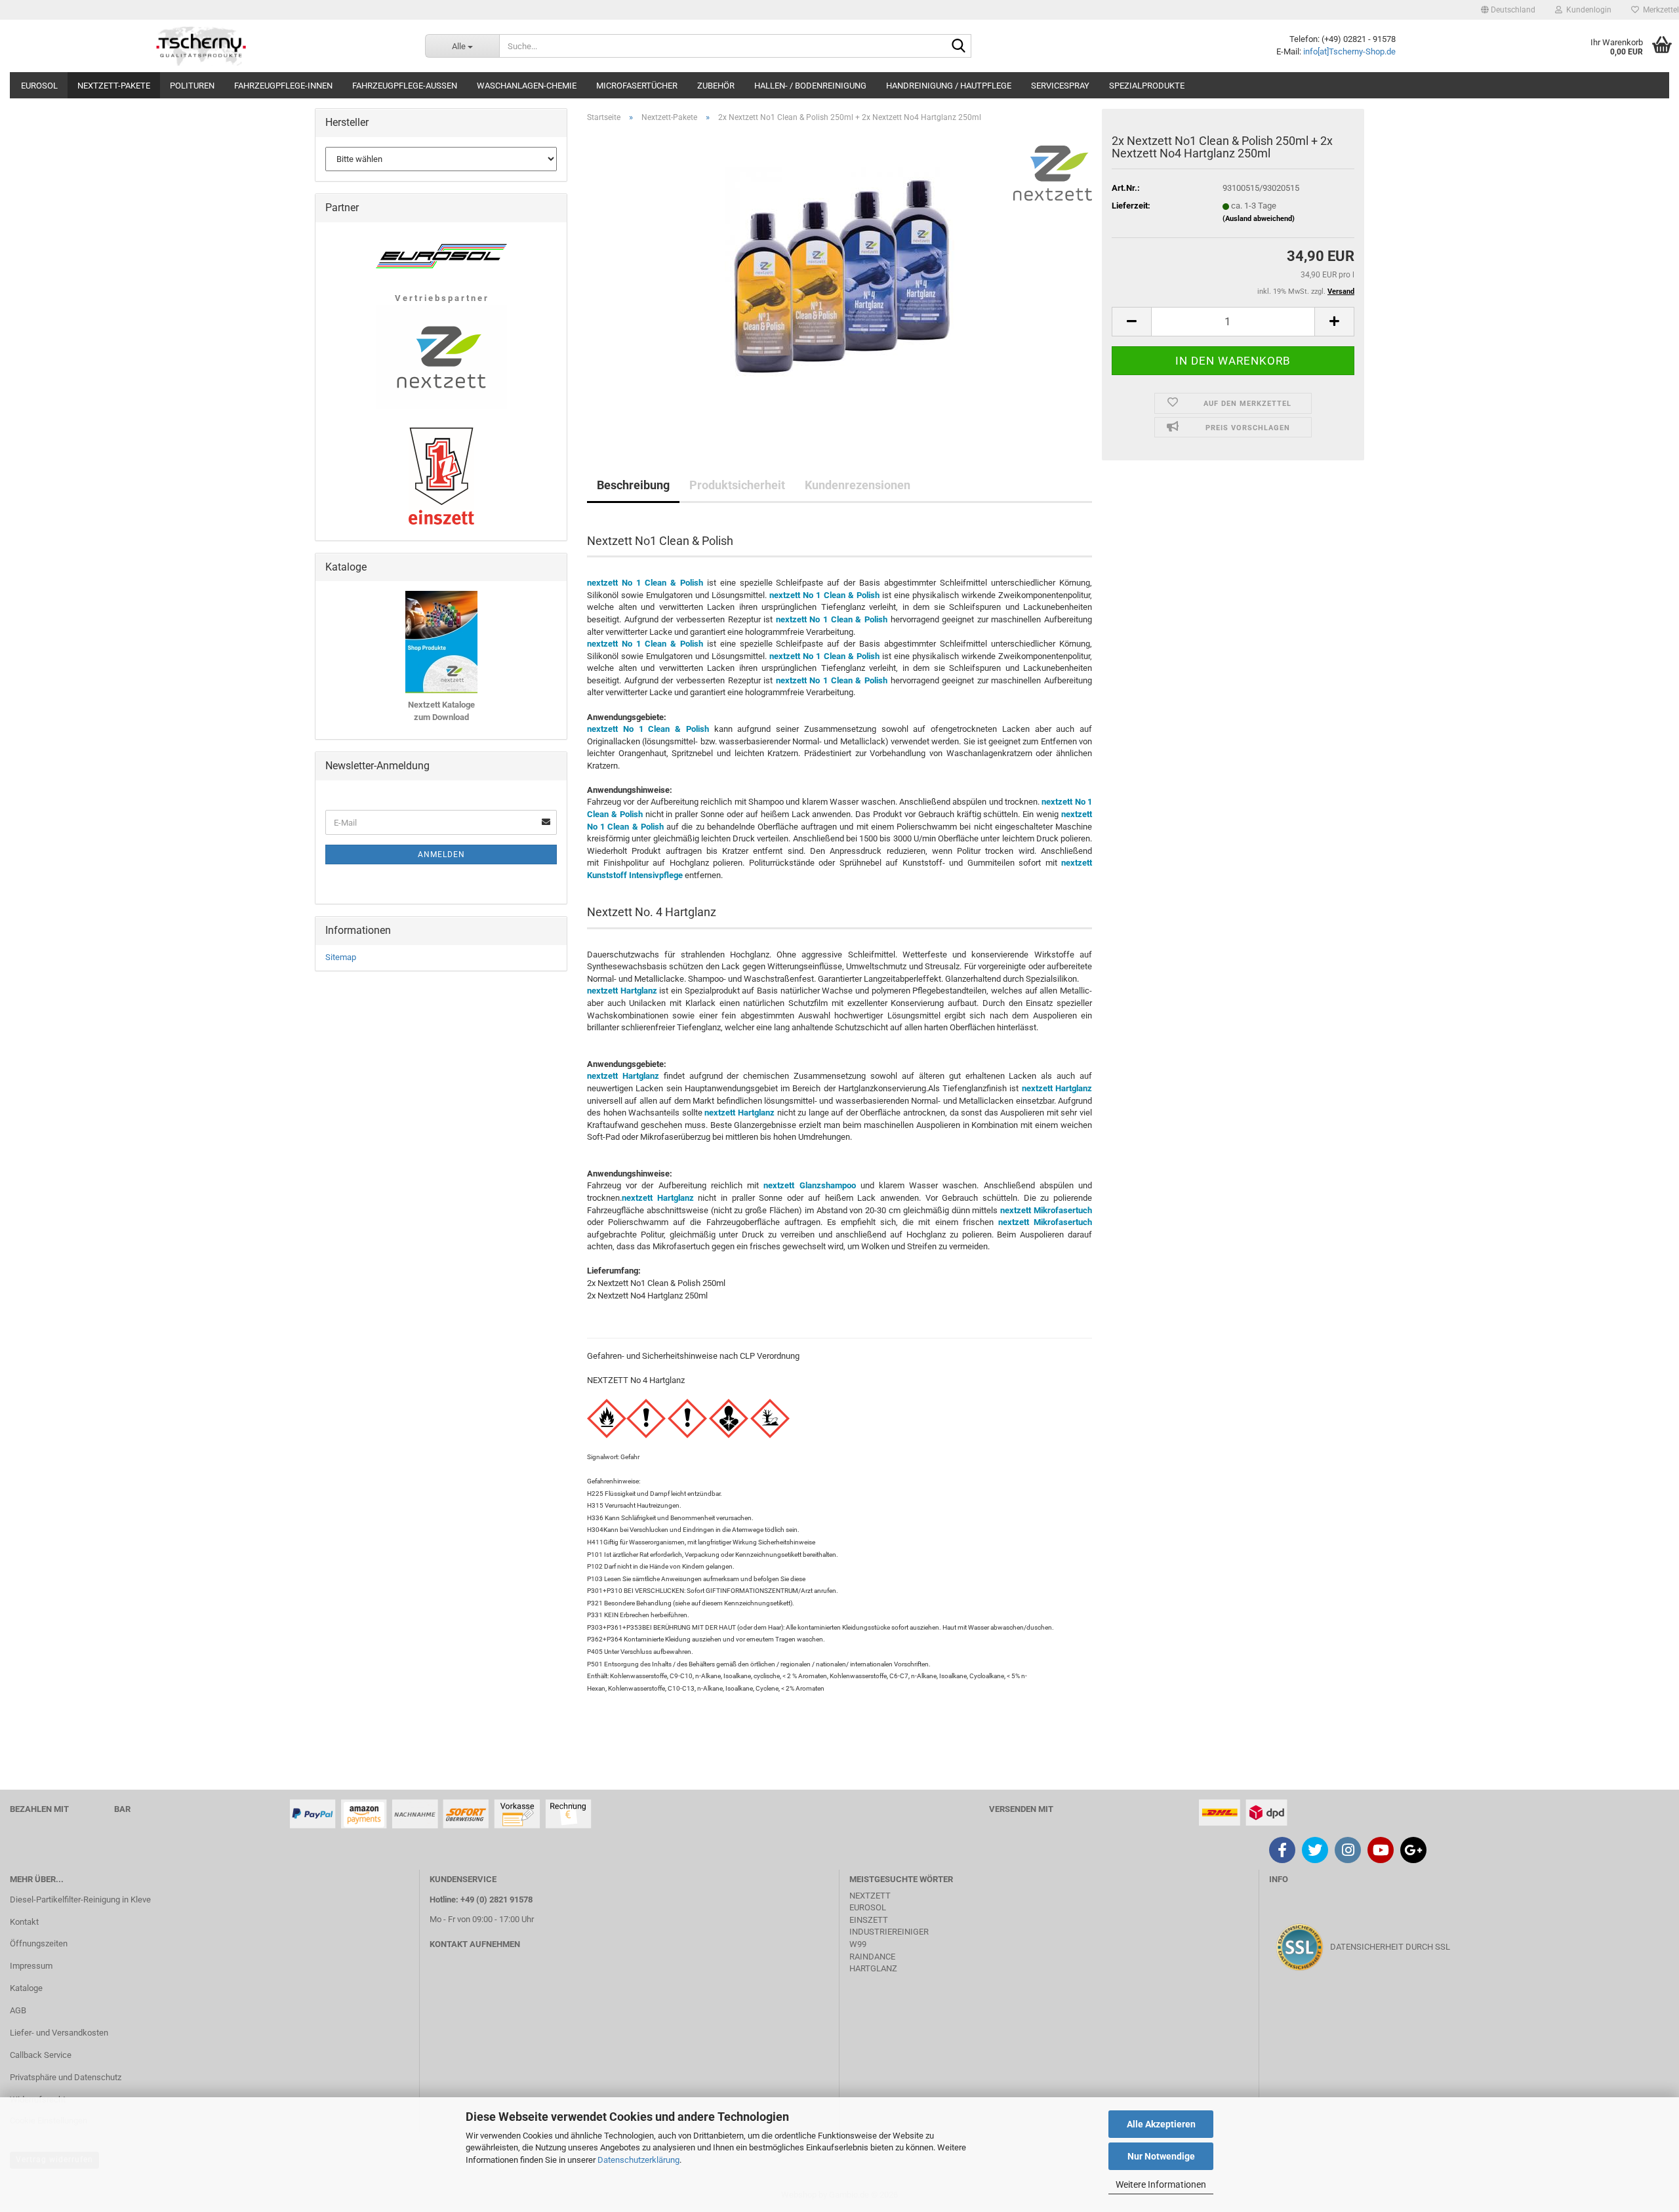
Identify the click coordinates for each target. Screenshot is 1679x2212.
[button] (1508, 10)
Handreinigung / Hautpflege (949, 86)
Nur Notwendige (1161, 2156)
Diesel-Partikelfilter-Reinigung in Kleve (80, 1900)
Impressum (31, 1966)
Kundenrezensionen (858, 485)
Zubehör (716, 86)
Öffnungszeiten (39, 1943)
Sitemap (341, 957)
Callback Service (41, 2055)
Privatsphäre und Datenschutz (66, 2077)
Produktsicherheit (737, 485)
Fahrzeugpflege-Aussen (405, 86)
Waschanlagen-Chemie (527, 86)
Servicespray (1060, 86)
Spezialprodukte (1147, 86)
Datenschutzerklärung (638, 2160)
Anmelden (441, 855)
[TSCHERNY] (203, 46)
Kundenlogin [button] (1587, 10)
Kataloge (26, 1988)
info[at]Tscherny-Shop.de (1349, 51)
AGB (18, 2010)
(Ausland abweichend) (1259, 219)
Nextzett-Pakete (114, 86)
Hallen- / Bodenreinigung (810, 86)
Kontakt (24, 1922)
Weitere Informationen (1161, 2184)
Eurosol (39, 86)
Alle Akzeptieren (1161, 2124)
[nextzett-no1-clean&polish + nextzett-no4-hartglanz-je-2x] (839, 280)
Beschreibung (633, 485)
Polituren (192, 86)
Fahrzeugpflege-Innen (283, 86)
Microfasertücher (637, 86)
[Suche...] (959, 47)
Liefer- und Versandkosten (59, 2033)
